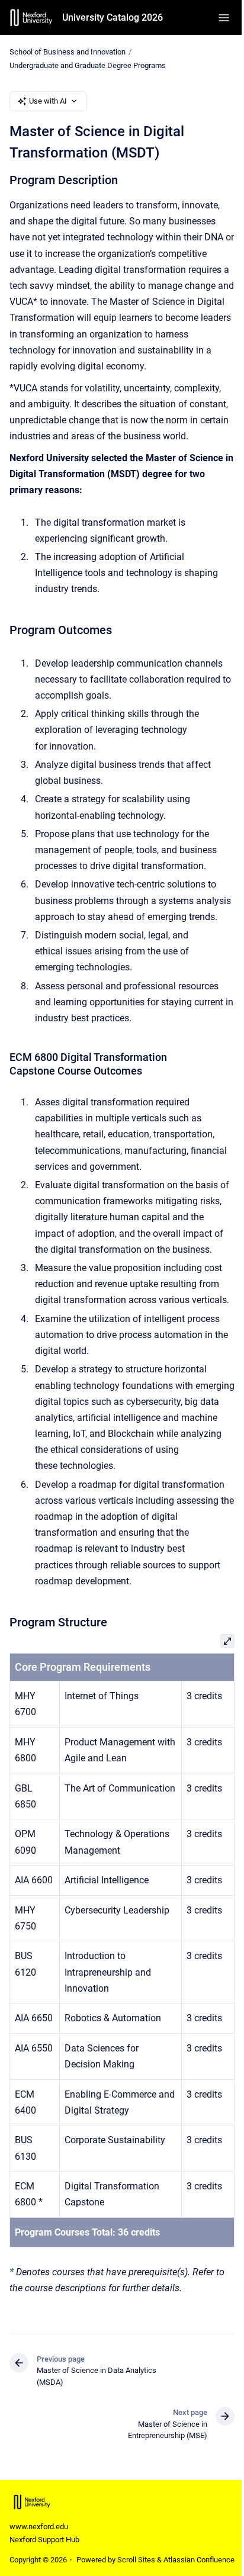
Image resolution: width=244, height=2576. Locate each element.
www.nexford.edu (39, 2527)
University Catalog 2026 (113, 17)
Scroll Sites (136, 2560)
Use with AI (48, 101)
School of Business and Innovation (68, 52)
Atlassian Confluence (199, 2560)
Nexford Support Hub (44, 2540)
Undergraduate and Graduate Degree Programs (88, 65)
